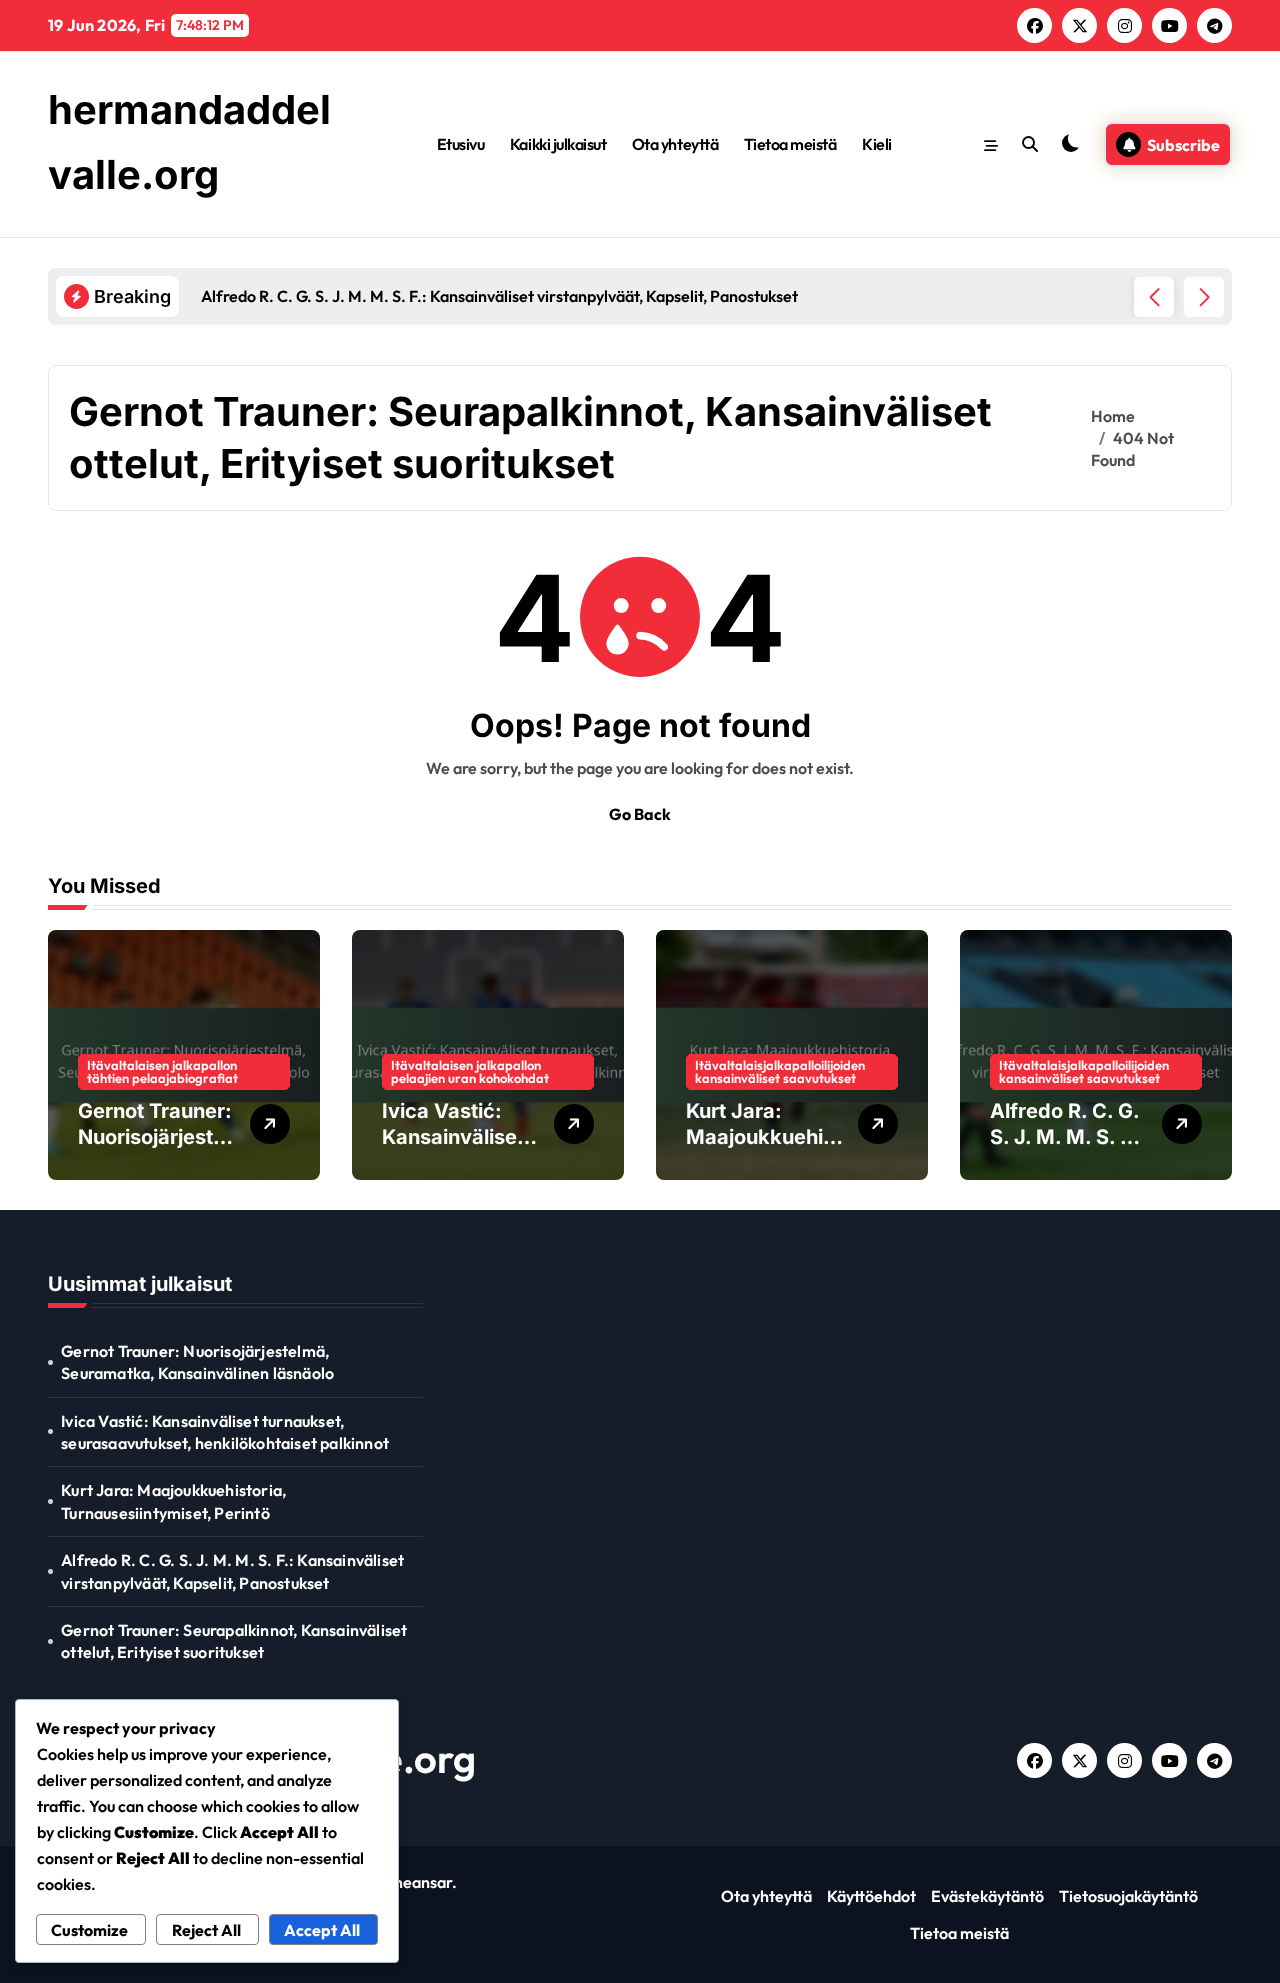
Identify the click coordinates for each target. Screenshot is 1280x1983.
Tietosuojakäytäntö (1128, 1896)
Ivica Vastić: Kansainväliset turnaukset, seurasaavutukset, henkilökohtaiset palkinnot (225, 1432)
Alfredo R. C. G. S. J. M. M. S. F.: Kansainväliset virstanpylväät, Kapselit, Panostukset (232, 1571)
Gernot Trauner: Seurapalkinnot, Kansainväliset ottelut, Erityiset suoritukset (234, 1641)
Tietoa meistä (790, 144)
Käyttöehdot (871, 1896)
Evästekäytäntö (987, 1896)
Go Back (640, 814)
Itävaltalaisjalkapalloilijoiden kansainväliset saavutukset (780, 1071)
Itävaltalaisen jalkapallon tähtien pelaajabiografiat (162, 1071)
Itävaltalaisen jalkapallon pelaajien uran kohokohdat (470, 1071)
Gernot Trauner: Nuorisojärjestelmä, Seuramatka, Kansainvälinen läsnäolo (197, 1362)
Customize (89, 1930)
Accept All (322, 1930)
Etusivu (461, 144)
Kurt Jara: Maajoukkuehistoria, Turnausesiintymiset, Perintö (173, 1501)
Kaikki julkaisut (558, 144)
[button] (1204, 297)
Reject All (206, 1930)
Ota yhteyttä (675, 144)
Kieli (877, 144)
